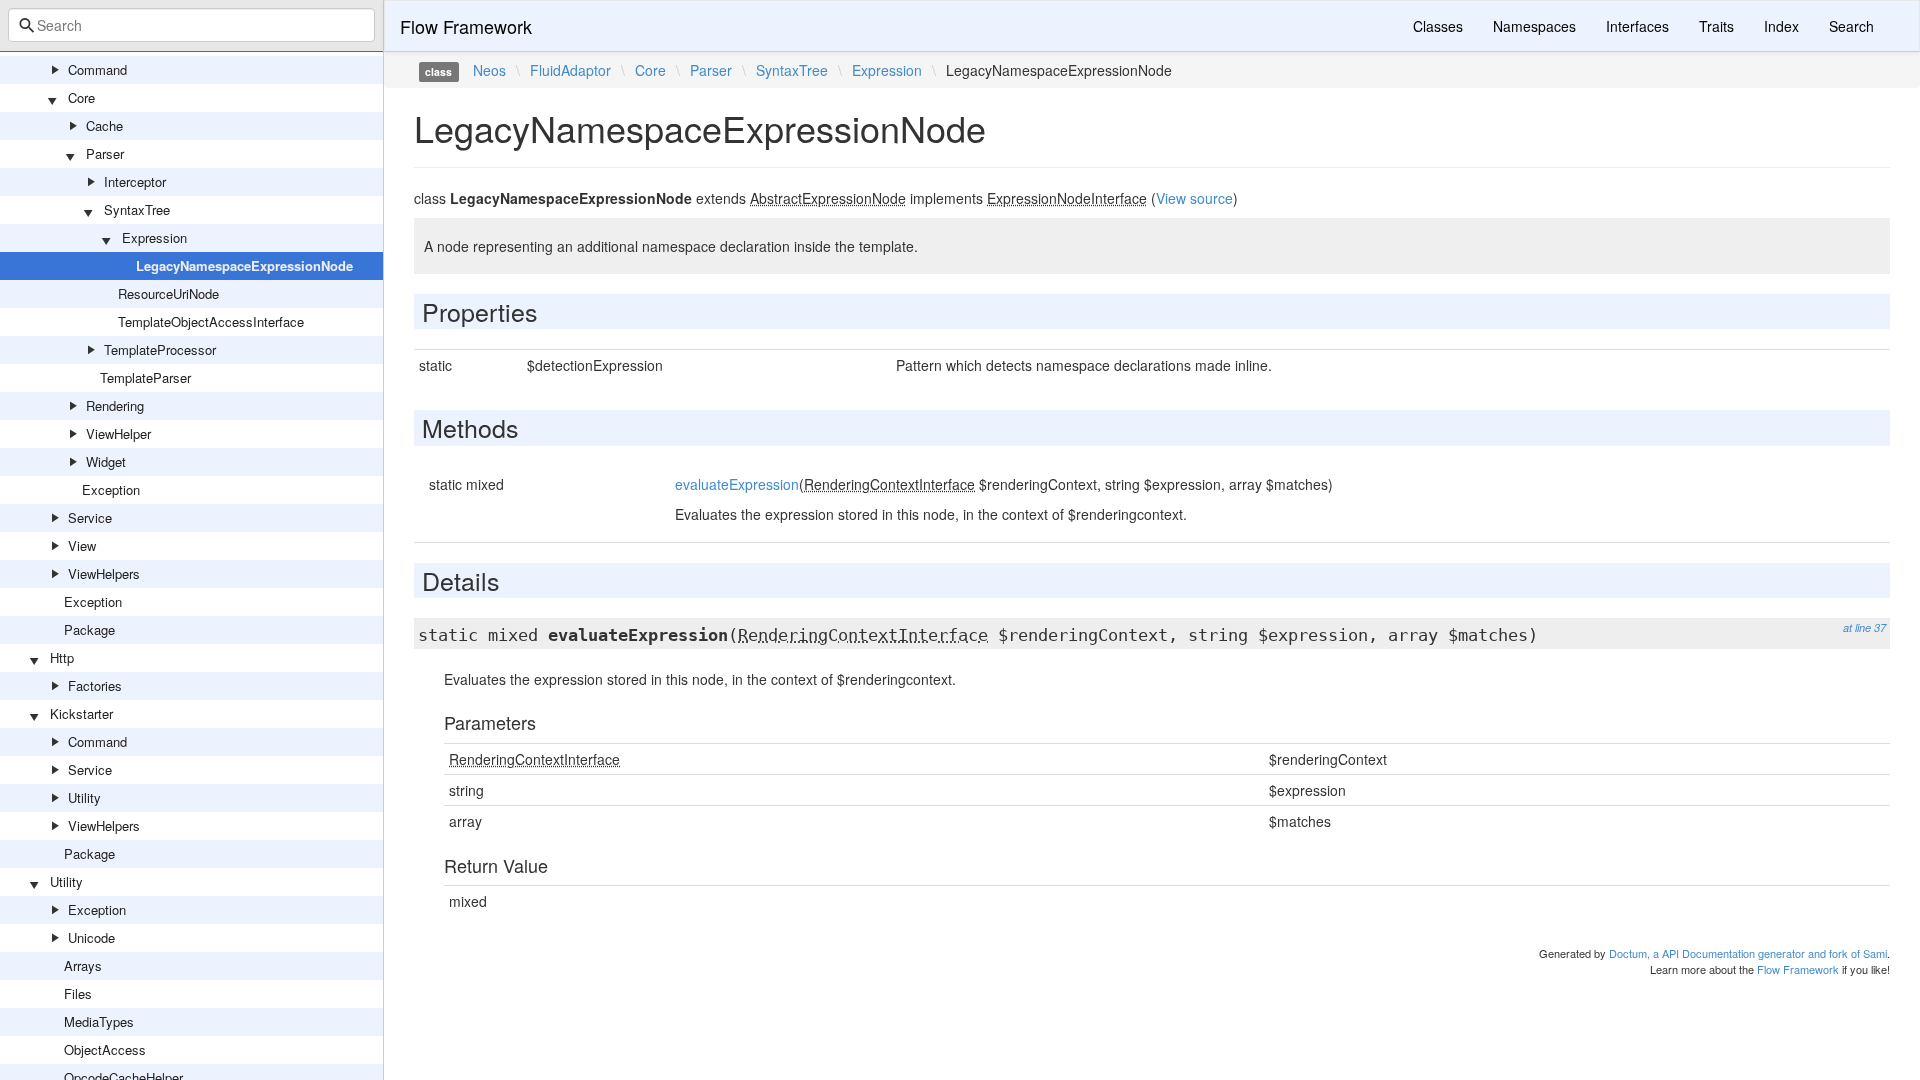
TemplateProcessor (160, 349)
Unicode (91, 937)
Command (97, 69)
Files (78, 993)
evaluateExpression (737, 484)
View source (1194, 198)
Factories (95, 685)
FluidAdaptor (570, 70)
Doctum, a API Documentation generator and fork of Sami (1748, 953)
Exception (111, 489)
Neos (489, 70)
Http (62, 657)
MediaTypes (99, 1021)
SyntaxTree (137, 209)
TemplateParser (145, 377)
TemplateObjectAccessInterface (211, 321)
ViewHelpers (104, 573)
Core (81, 97)
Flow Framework (466, 26)
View (82, 545)
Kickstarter (81, 713)
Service (90, 517)
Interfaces (1637, 26)
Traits (1716, 26)
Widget (106, 461)
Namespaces (1534, 26)
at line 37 (1864, 627)
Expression (154, 237)
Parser (105, 153)
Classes (1438, 26)
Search (1851, 26)
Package (89, 629)
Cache (104, 125)
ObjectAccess (105, 1049)
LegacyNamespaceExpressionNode (244, 265)
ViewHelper (118, 433)
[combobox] (191, 25)
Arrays (83, 965)
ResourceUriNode (168, 293)
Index (1781, 26)
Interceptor (135, 181)
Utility (84, 797)
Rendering (115, 405)
